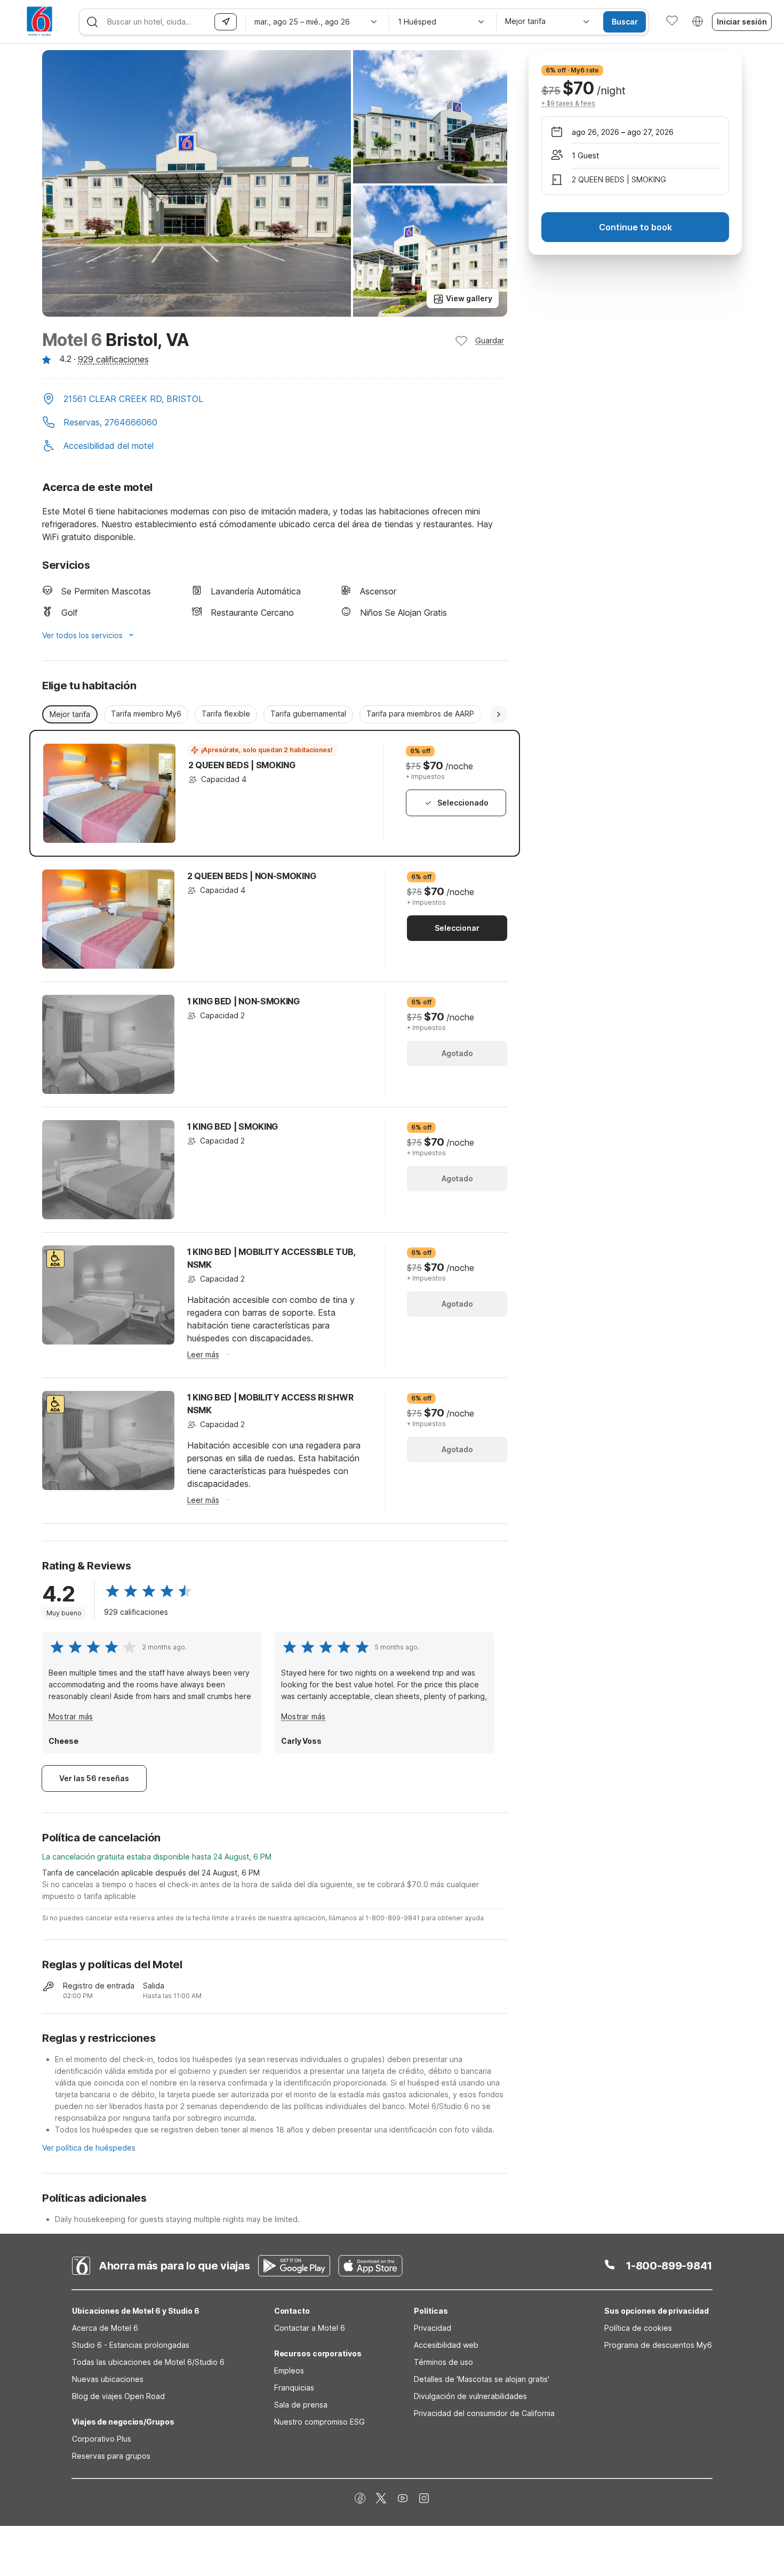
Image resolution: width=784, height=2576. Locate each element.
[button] (275, 400)
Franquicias (294, 2388)
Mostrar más (71, 1716)
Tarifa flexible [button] (226, 714)
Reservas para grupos (111, 2456)
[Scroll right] (499, 714)
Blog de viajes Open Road (118, 2396)
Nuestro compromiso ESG (319, 2422)
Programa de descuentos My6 (658, 2345)
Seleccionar (457, 928)
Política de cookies (638, 2328)
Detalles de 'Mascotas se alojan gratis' (482, 2379)
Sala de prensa (301, 2405)
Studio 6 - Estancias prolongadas (131, 2345)
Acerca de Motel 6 (105, 2328)
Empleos (289, 2370)
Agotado (457, 1053)
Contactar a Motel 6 (310, 2328)
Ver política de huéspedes (89, 2148)
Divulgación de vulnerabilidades (470, 2396)
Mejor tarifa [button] (70, 714)
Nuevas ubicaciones (108, 2379)
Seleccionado (463, 803)
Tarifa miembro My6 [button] (146, 714)
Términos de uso (443, 2362)
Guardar (490, 340)
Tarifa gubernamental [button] (308, 714)
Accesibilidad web (446, 2345)
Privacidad (433, 2328)
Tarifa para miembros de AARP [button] (420, 714)
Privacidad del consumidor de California (484, 2413)
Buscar (625, 22)
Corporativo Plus (102, 2439)
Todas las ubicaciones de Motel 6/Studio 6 (148, 2362)
